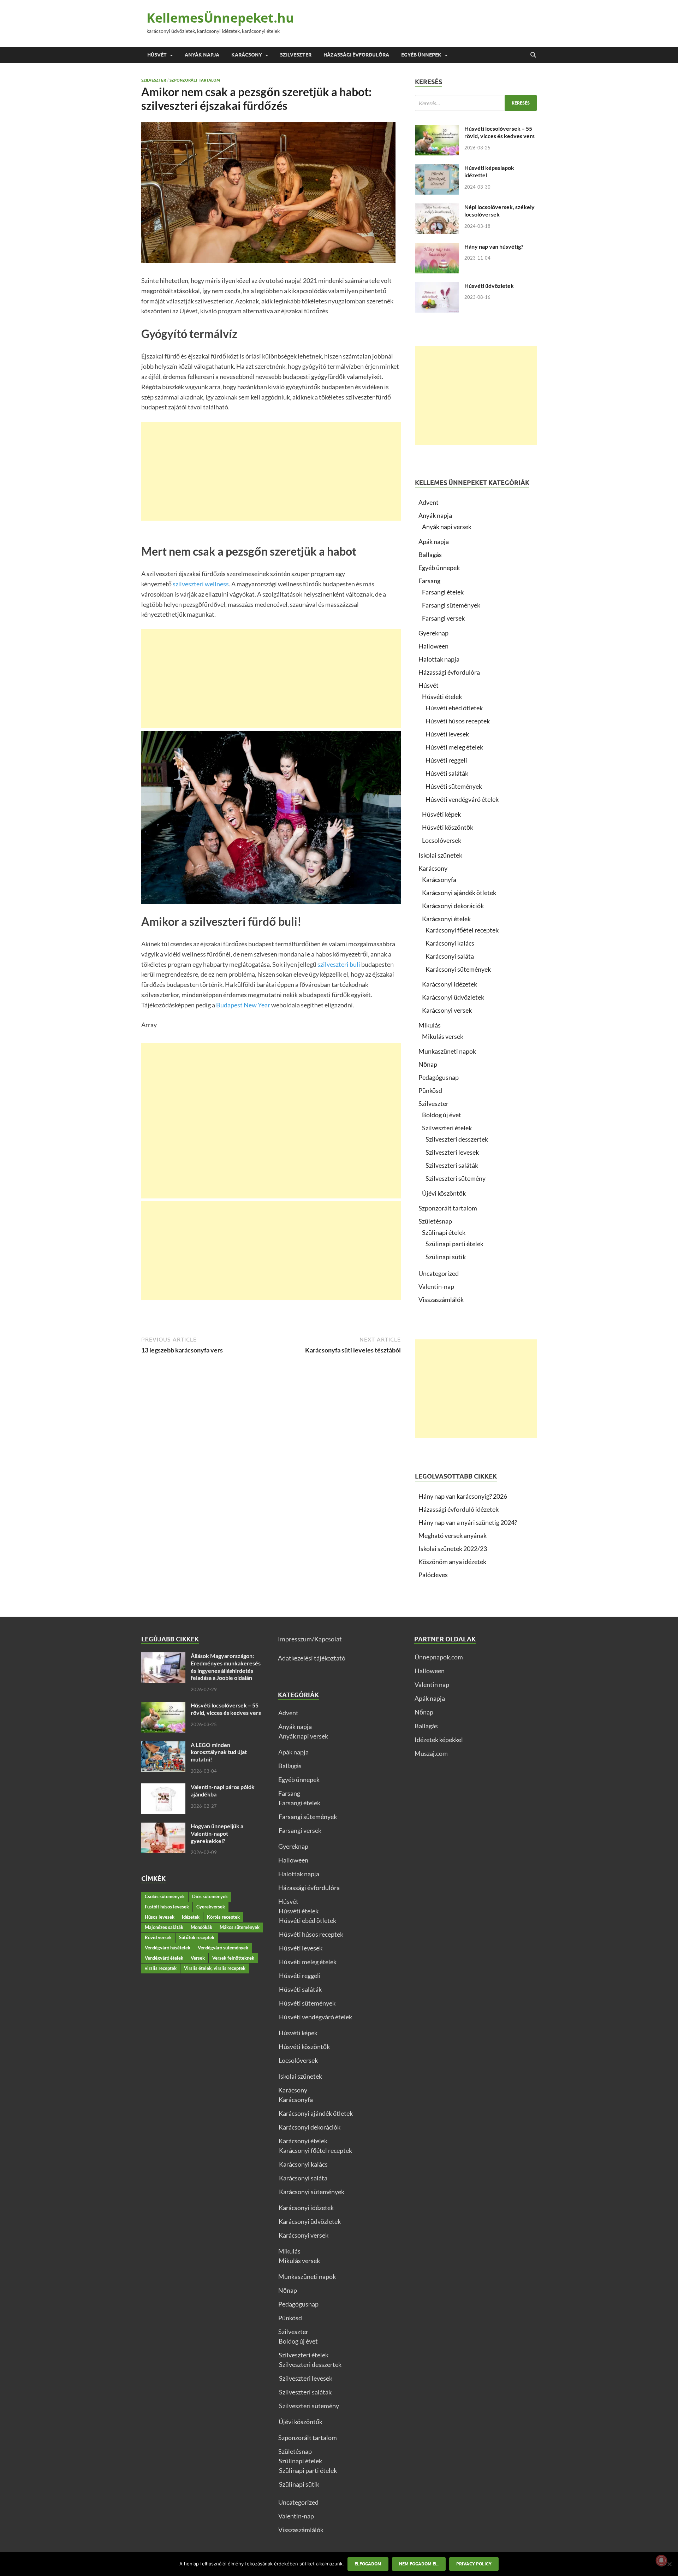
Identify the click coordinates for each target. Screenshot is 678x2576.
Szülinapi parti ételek (454, 1244)
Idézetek (191, 1917)
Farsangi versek (443, 618)
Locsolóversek (442, 840)
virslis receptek (161, 1968)
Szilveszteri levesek (452, 1152)
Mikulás (430, 1025)
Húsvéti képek (441, 814)
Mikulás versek (443, 1036)
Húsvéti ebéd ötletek (454, 708)
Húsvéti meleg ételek (454, 747)
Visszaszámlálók (441, 1299)
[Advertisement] (271, 471)
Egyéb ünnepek (421, 55)
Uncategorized (439, 1273)
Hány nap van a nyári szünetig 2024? (468, 1522)
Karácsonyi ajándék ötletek (459, 893)
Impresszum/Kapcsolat (310, 1639)
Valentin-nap (436, 1286)
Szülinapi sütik (446, 1257)
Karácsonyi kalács (450, 943)
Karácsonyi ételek (446, 919)
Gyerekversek (211, 1907)
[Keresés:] (476, 103)
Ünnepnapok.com (439, 1657)
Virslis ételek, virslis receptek (215, 1968)
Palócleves (433, 1575)
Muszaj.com (431, 1753)
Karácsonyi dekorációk (453, 906)
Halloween (433, 646)
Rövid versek (158, 1937)
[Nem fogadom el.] (669, 2564)
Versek (198, 1958)
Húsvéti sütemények (454, 786)
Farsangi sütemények (451, 605)
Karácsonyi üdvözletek (453, 997)
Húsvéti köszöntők (448, 827)
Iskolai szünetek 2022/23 (453, 1548)
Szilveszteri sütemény (456, 1178)
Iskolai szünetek (440, 855)
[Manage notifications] (661, 2560)
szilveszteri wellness (201, 584)
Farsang (429, 581)
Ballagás (430, 555)
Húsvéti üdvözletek (489, 286)
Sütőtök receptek (197, 1937)
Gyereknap (433, 633)
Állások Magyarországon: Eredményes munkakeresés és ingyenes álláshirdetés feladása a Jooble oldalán (226, 1667)
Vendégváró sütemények (223, 1948)
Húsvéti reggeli (446, 760)
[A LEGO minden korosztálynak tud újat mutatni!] (163, 1746)
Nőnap (428, 1064)
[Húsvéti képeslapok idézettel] (437, 169)
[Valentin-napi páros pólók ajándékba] (163, 1788)
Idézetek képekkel (439, 1740)
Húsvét (157, 55)
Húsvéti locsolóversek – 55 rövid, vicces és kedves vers (499, 132)
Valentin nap (432, 1684)
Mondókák (201, 1927)
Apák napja (434, 541)
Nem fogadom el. (419, 2564)
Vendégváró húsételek (168, 1948)
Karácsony (247, 55)
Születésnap (435, 1221)
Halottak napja (439, 659)
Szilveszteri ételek (447, 1128)
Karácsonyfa (439, 880)
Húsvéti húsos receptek (458, 721)
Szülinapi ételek (444, 1232)
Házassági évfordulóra (356, 55)
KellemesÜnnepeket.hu (220, 18)
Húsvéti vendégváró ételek (462, 799)
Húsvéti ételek (442, 697)
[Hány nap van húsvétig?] (437, 248)
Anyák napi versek (447, 527)
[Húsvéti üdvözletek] (437, 287)
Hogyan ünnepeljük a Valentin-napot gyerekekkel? (217, 1833)
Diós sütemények (210, 1896)
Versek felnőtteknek (233, 1958)
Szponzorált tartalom (195, 80)
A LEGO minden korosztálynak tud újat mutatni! (219, 1752)
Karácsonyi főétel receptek (462, 930)
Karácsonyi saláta (450, 956)
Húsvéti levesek (447, 734)
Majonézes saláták (164, 1927)
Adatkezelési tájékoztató (312, 1658)
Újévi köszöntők (444, 1193)
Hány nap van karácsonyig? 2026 (463, 1496)
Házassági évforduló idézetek (459, 1509)
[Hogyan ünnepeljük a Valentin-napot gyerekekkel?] (163, 1827)
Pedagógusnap (439, 1077)
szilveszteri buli (339, 964)
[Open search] (533, 55)
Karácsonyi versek (447, 1010)
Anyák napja (202, 55)
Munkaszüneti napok (447, 1051)
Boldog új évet (442, 1115)
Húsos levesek (160, 1917)
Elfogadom (368, 2564)
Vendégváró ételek (164, 1958)
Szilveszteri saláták (452, 1165)
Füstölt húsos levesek (167, 1907)
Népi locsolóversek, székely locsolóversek (499, 211)
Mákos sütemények (240, 1927)
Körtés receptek (223, 1917)
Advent (429, 502)
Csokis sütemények (165, 1896)
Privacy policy (474, 2564)
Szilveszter (296, 55)
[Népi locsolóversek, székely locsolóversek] (437, 208)
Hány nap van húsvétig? (494, 246)
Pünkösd (430, 1090)
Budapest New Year (243, 1005)
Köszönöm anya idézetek (452, 1562)
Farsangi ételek (443, 592)
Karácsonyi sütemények (458, 969)
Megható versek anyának (453, 1535)
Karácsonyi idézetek (450, 984)
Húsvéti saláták (447, 773)
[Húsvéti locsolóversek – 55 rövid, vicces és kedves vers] (437, 130)
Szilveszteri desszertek (457, 1139)
